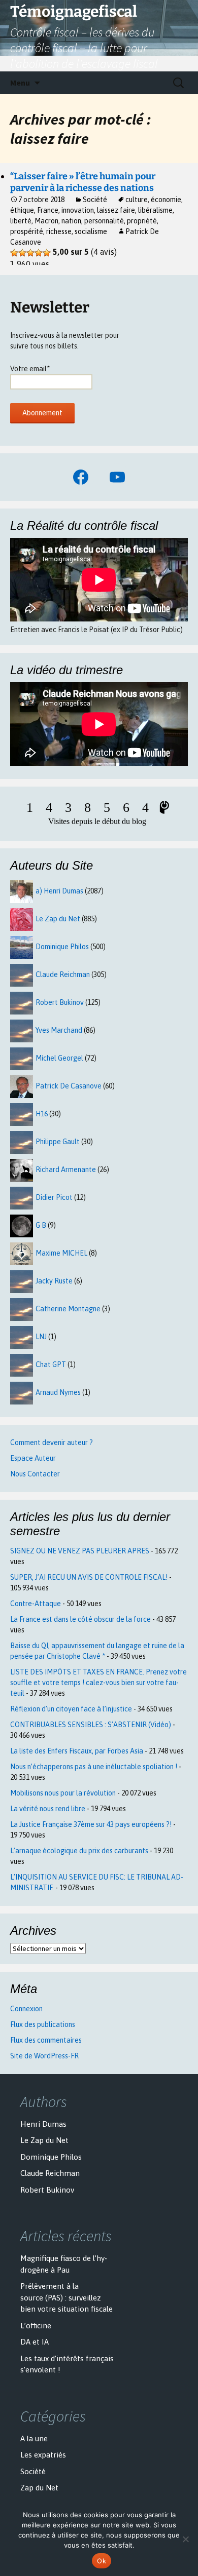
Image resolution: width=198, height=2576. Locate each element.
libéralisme (155, 210)
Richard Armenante (66, 1169)
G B (41, 1225)
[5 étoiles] (47, 253)
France (48, 210)
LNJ (41, 1337)
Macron (46, 221)
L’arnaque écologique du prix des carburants (79, 1851)
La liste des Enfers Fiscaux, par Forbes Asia (77, 1751)
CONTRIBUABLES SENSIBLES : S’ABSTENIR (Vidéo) (91, 1725)
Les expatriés (43, 2455)
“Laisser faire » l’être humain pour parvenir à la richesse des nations (83, 182)
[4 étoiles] (39, 253)
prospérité (27, 231)
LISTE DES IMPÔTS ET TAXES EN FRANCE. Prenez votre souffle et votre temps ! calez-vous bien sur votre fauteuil (98, 1683)
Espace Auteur (33, 1458)
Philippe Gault (58, 1142)
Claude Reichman (63, 974)
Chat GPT (51, 1364)
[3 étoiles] (30, 253)
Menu (20, 83)
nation (71, 221)
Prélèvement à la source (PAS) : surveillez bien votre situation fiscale (67, 2297)
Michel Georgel (59, 1058)
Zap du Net (39, 2488)
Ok (102, 2561)
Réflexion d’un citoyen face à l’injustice (71, 1709)
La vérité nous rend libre (48, 1809)
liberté (21, 221)
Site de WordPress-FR (44, 2056)
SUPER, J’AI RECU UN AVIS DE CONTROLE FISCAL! (89, 1577)
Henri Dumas (43, 2124)
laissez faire (116, 210)
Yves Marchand (59, 1030)
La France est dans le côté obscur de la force (80, 1619)
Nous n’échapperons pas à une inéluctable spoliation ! (94, 1767)
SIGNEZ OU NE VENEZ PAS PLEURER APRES (80, 1551)
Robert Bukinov (60, 1002)
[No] (185, 2539)
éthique (22, 210)
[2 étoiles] (22, 253)
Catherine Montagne (68, 1309)
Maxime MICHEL (61, 1253)
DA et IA (35, 2342)
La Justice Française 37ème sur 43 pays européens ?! (91, 1824)
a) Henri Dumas (59, 891)
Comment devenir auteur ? (52, 1442)
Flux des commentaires (46, 2040)
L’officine (36, 2326)
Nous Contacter (35, 1474)
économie (166, 200)
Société (95, 200)
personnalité (104, 221)
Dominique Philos (62, 947)
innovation (78, 210)
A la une (34, 2438)
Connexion (26, 2009)
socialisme (91, 231)
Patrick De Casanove (69, 1086)
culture (137, 200)
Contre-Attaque (36, 1604)
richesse (59, 231)
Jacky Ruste (54, 1281)
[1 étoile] (14, 253)
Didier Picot (54, 1197)
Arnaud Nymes (58, 1392)
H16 (42, 1114)
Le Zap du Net (58, 919)
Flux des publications (43, 2024)
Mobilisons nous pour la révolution (63, 1793)
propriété (142, 221)
